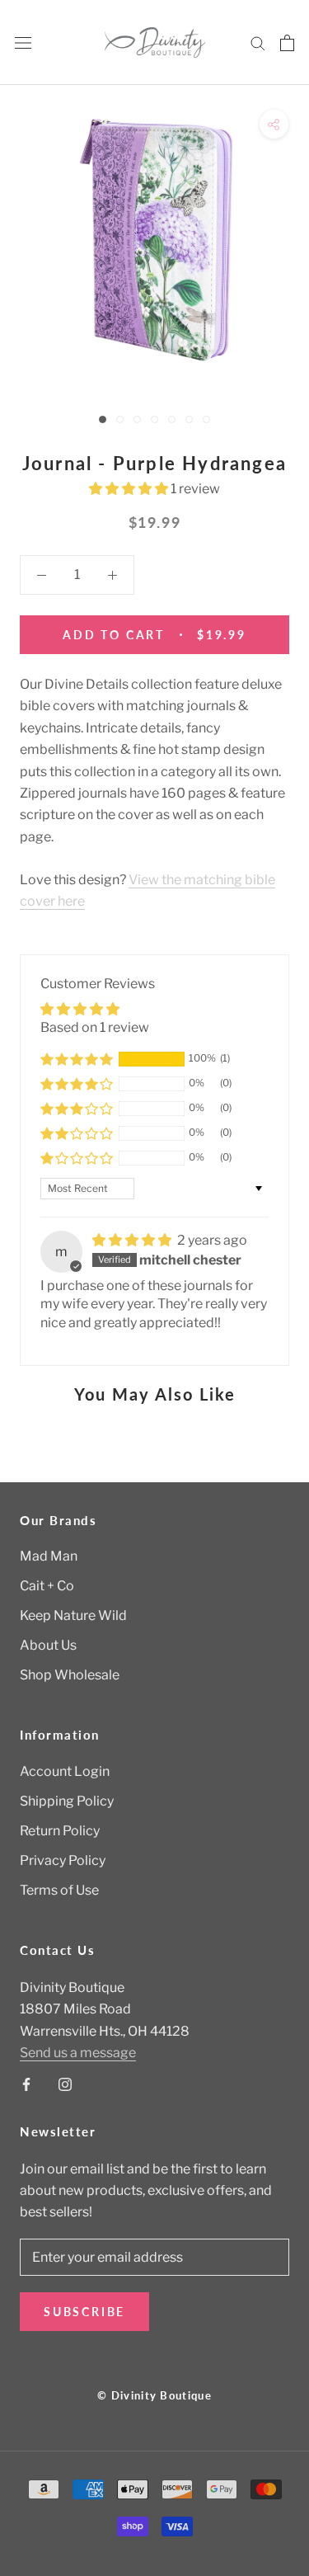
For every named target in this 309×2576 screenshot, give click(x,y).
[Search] (258, 42)
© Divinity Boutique (154, 2395)
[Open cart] (287, 43)
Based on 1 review (95, 1027)
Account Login (65, 1771)
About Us (48, 1645)
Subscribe (84, 2312)
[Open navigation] (23, 43)
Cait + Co (47, 1586)
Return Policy (60, 1831)
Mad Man (49, 1556)
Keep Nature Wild (73, 1615)
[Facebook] (26, 2084)
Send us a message (78, 2053)
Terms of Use (59, 1890)
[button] (130, 489)
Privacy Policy (63, 1860)
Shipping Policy (67, 1801)
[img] (133, 1240)
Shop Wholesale (70, 1675)
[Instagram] (65, 2084)
